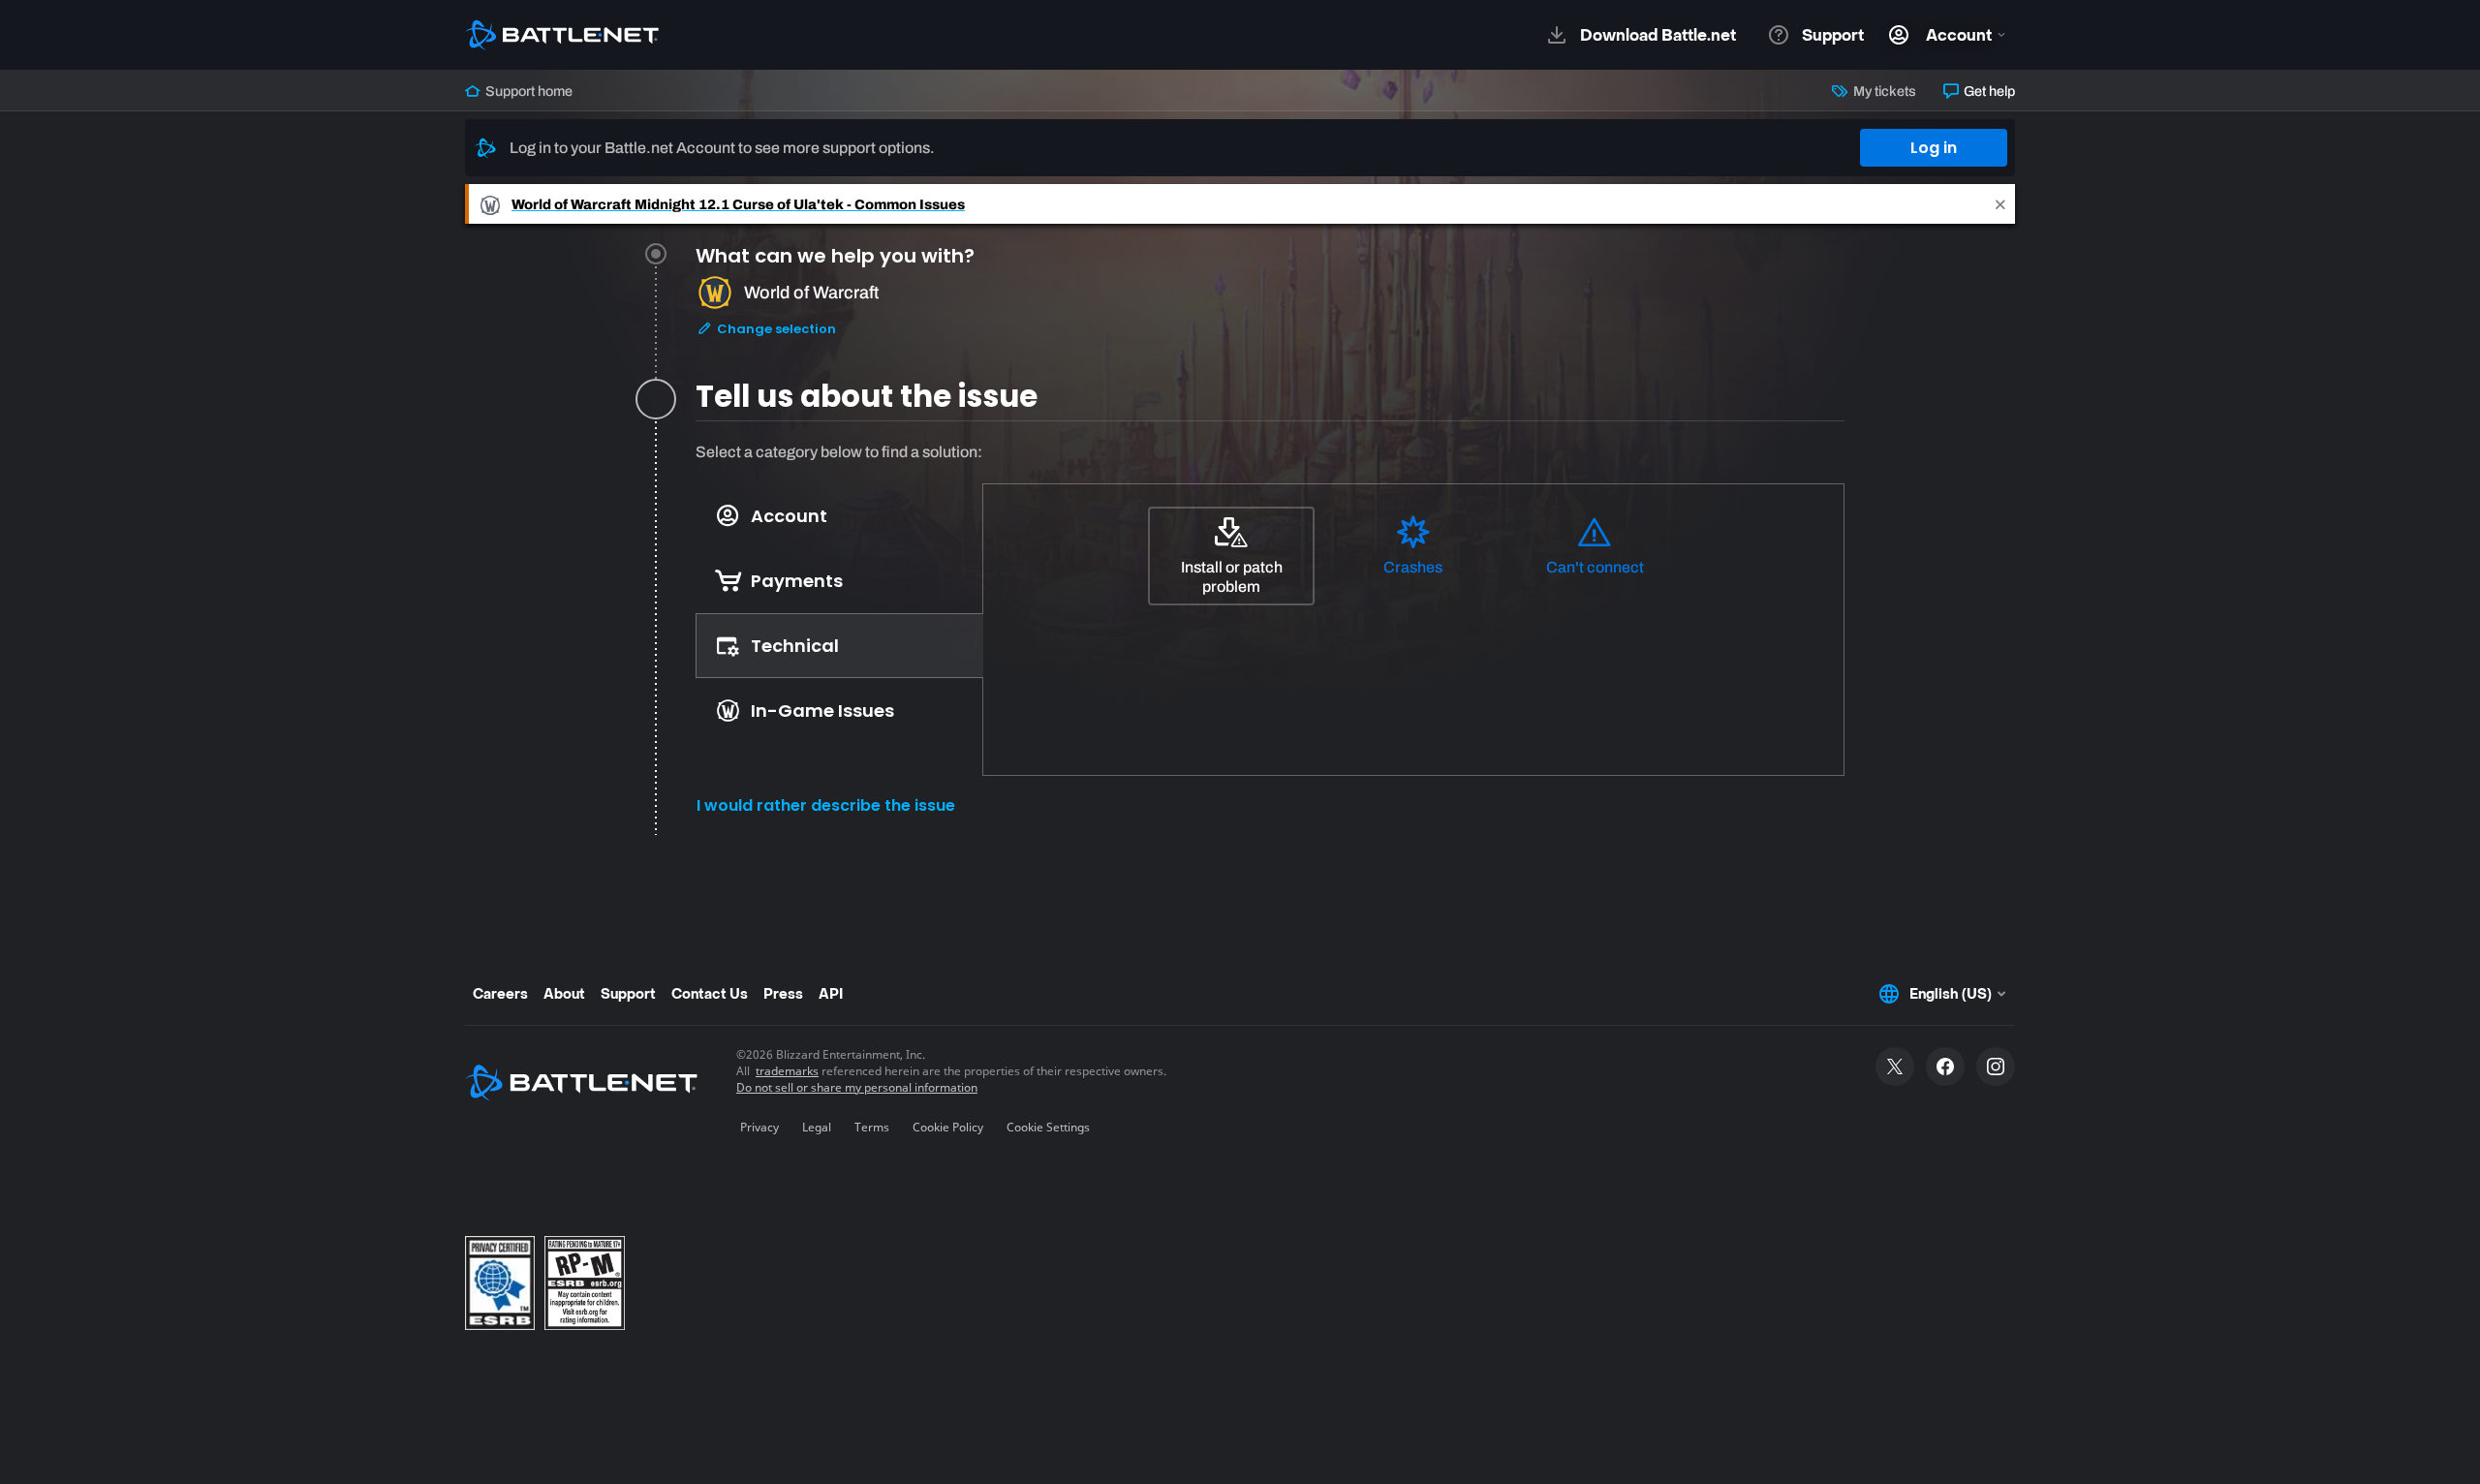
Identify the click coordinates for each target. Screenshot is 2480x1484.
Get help (1988, 91)
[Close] (2000, 204)
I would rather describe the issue (826, 805)
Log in (1934, 148)
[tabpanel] (1270, 638)
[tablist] (839, 613)
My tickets (1883, 91)
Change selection (775, 329)
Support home (527, 91)
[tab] (1270, 315)
